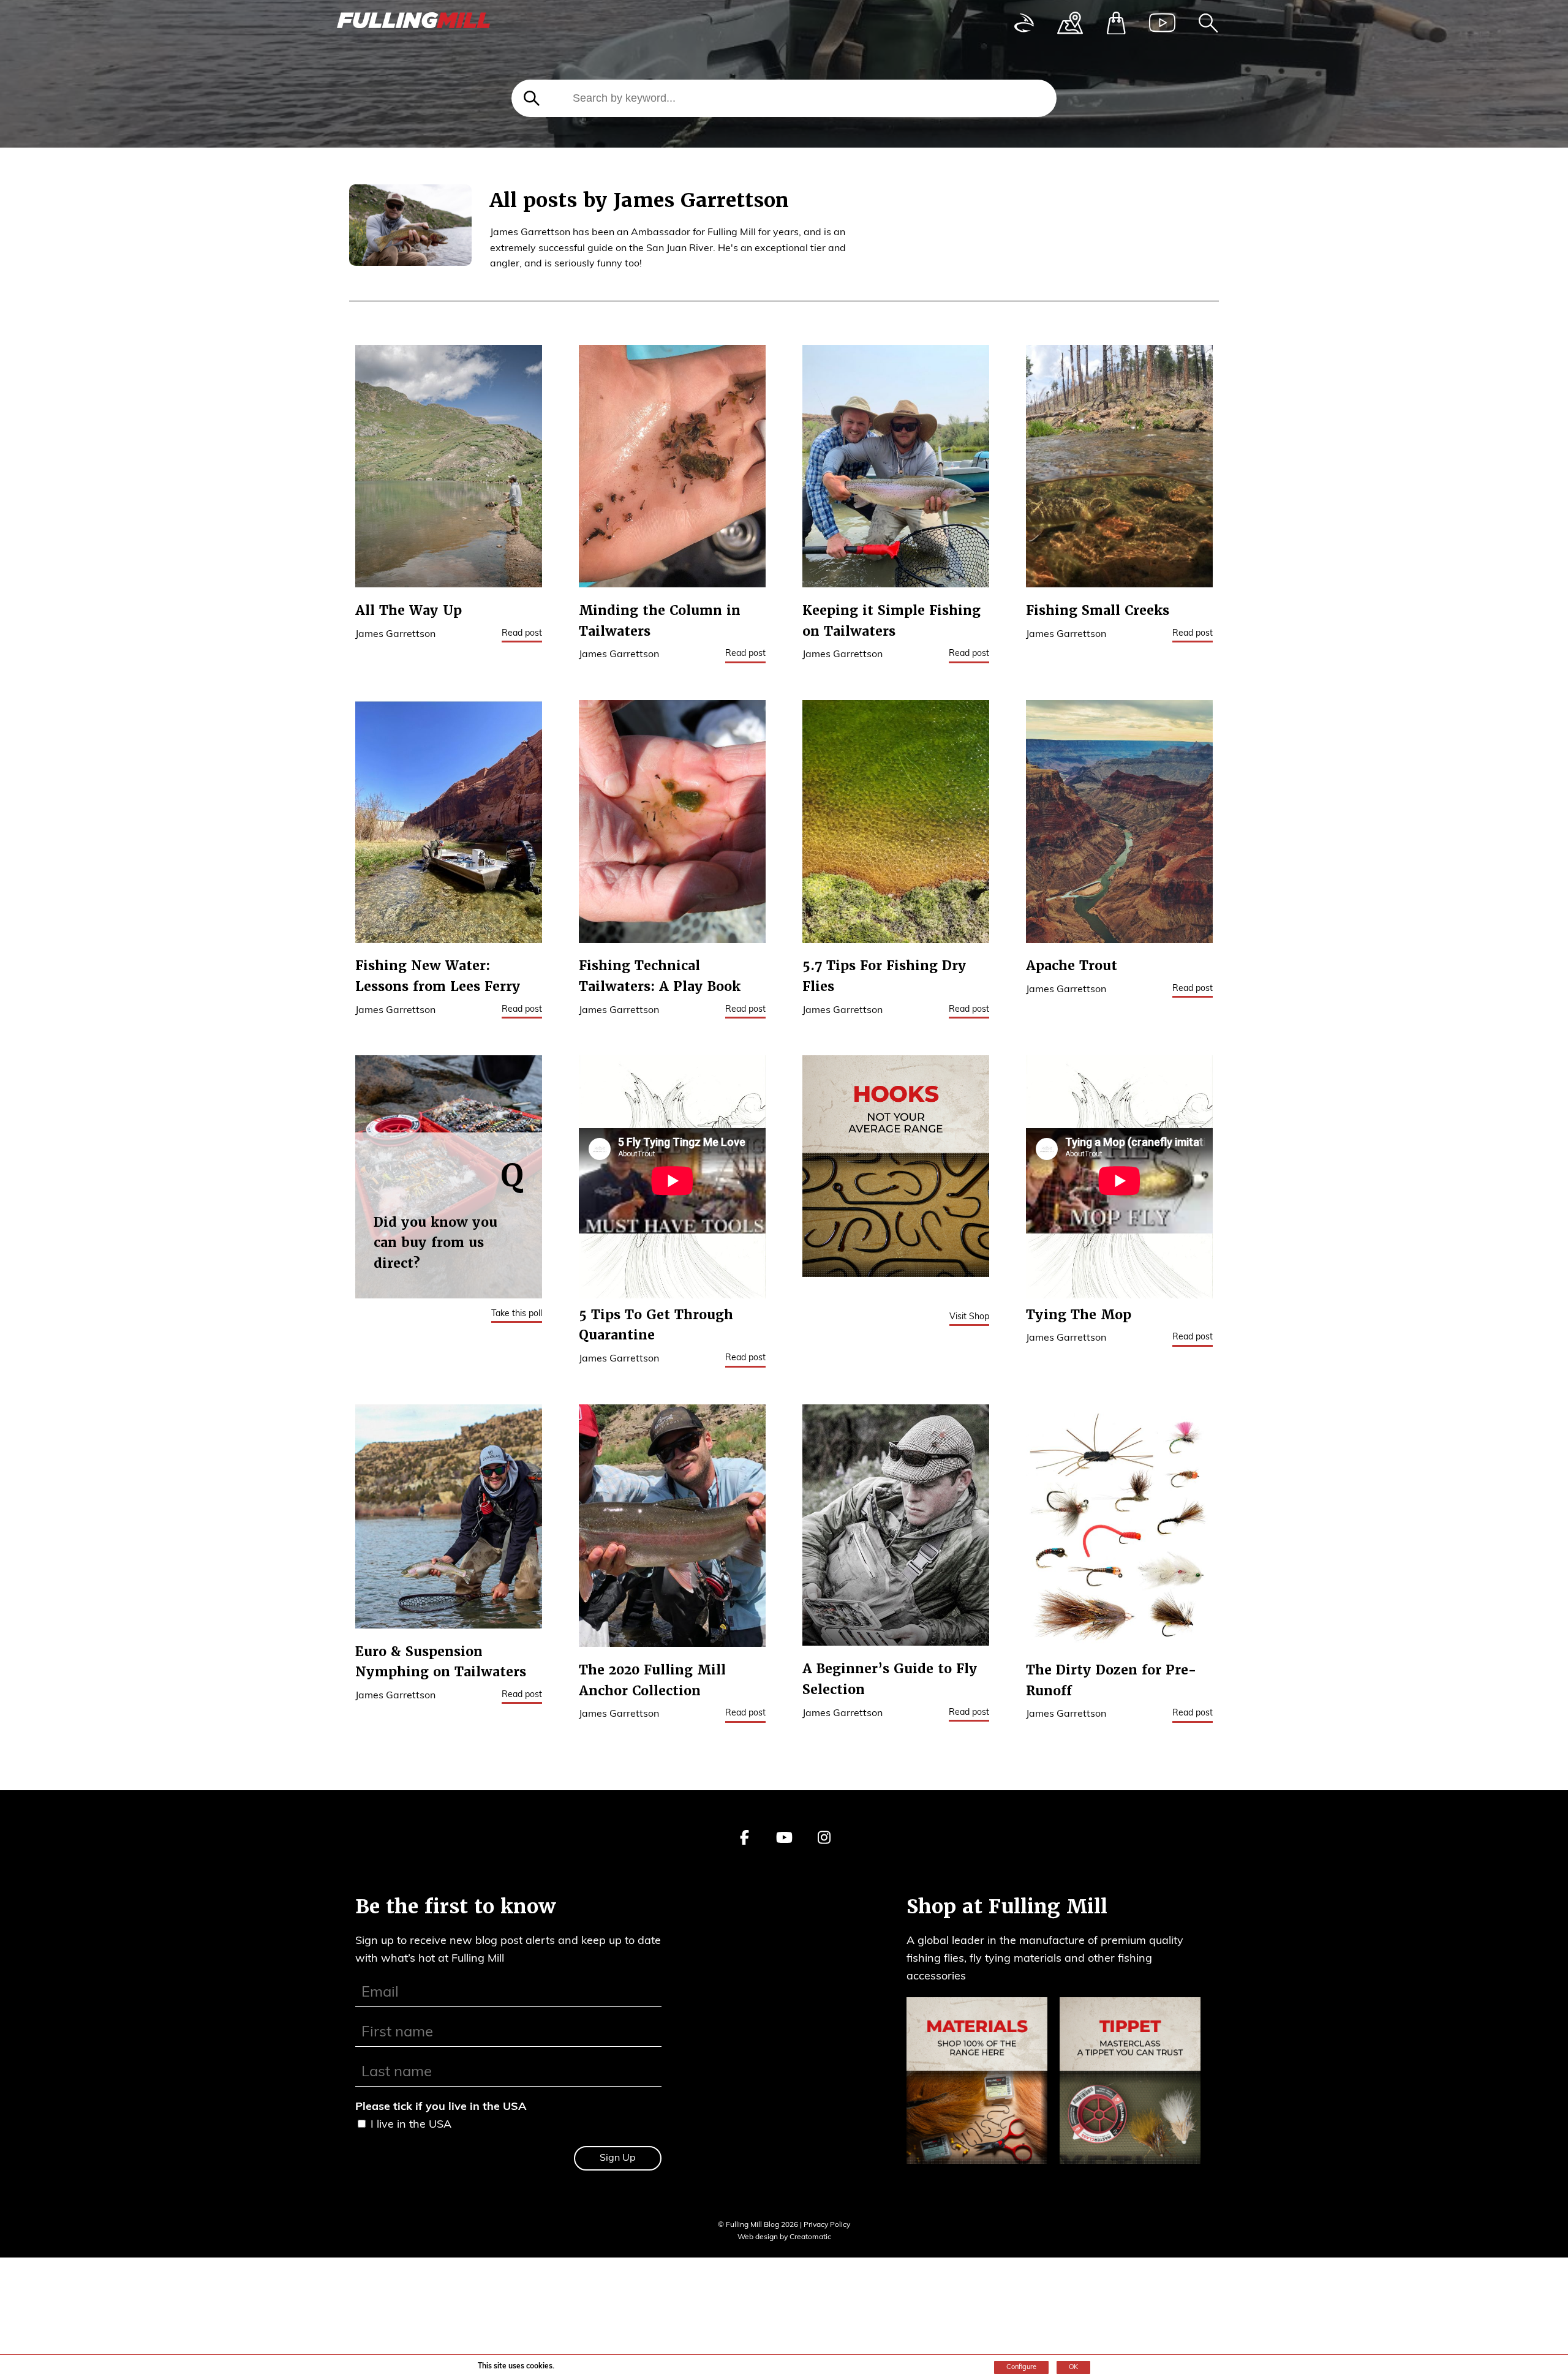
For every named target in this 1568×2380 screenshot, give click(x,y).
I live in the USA (656, 472)
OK (1073, 2367)
